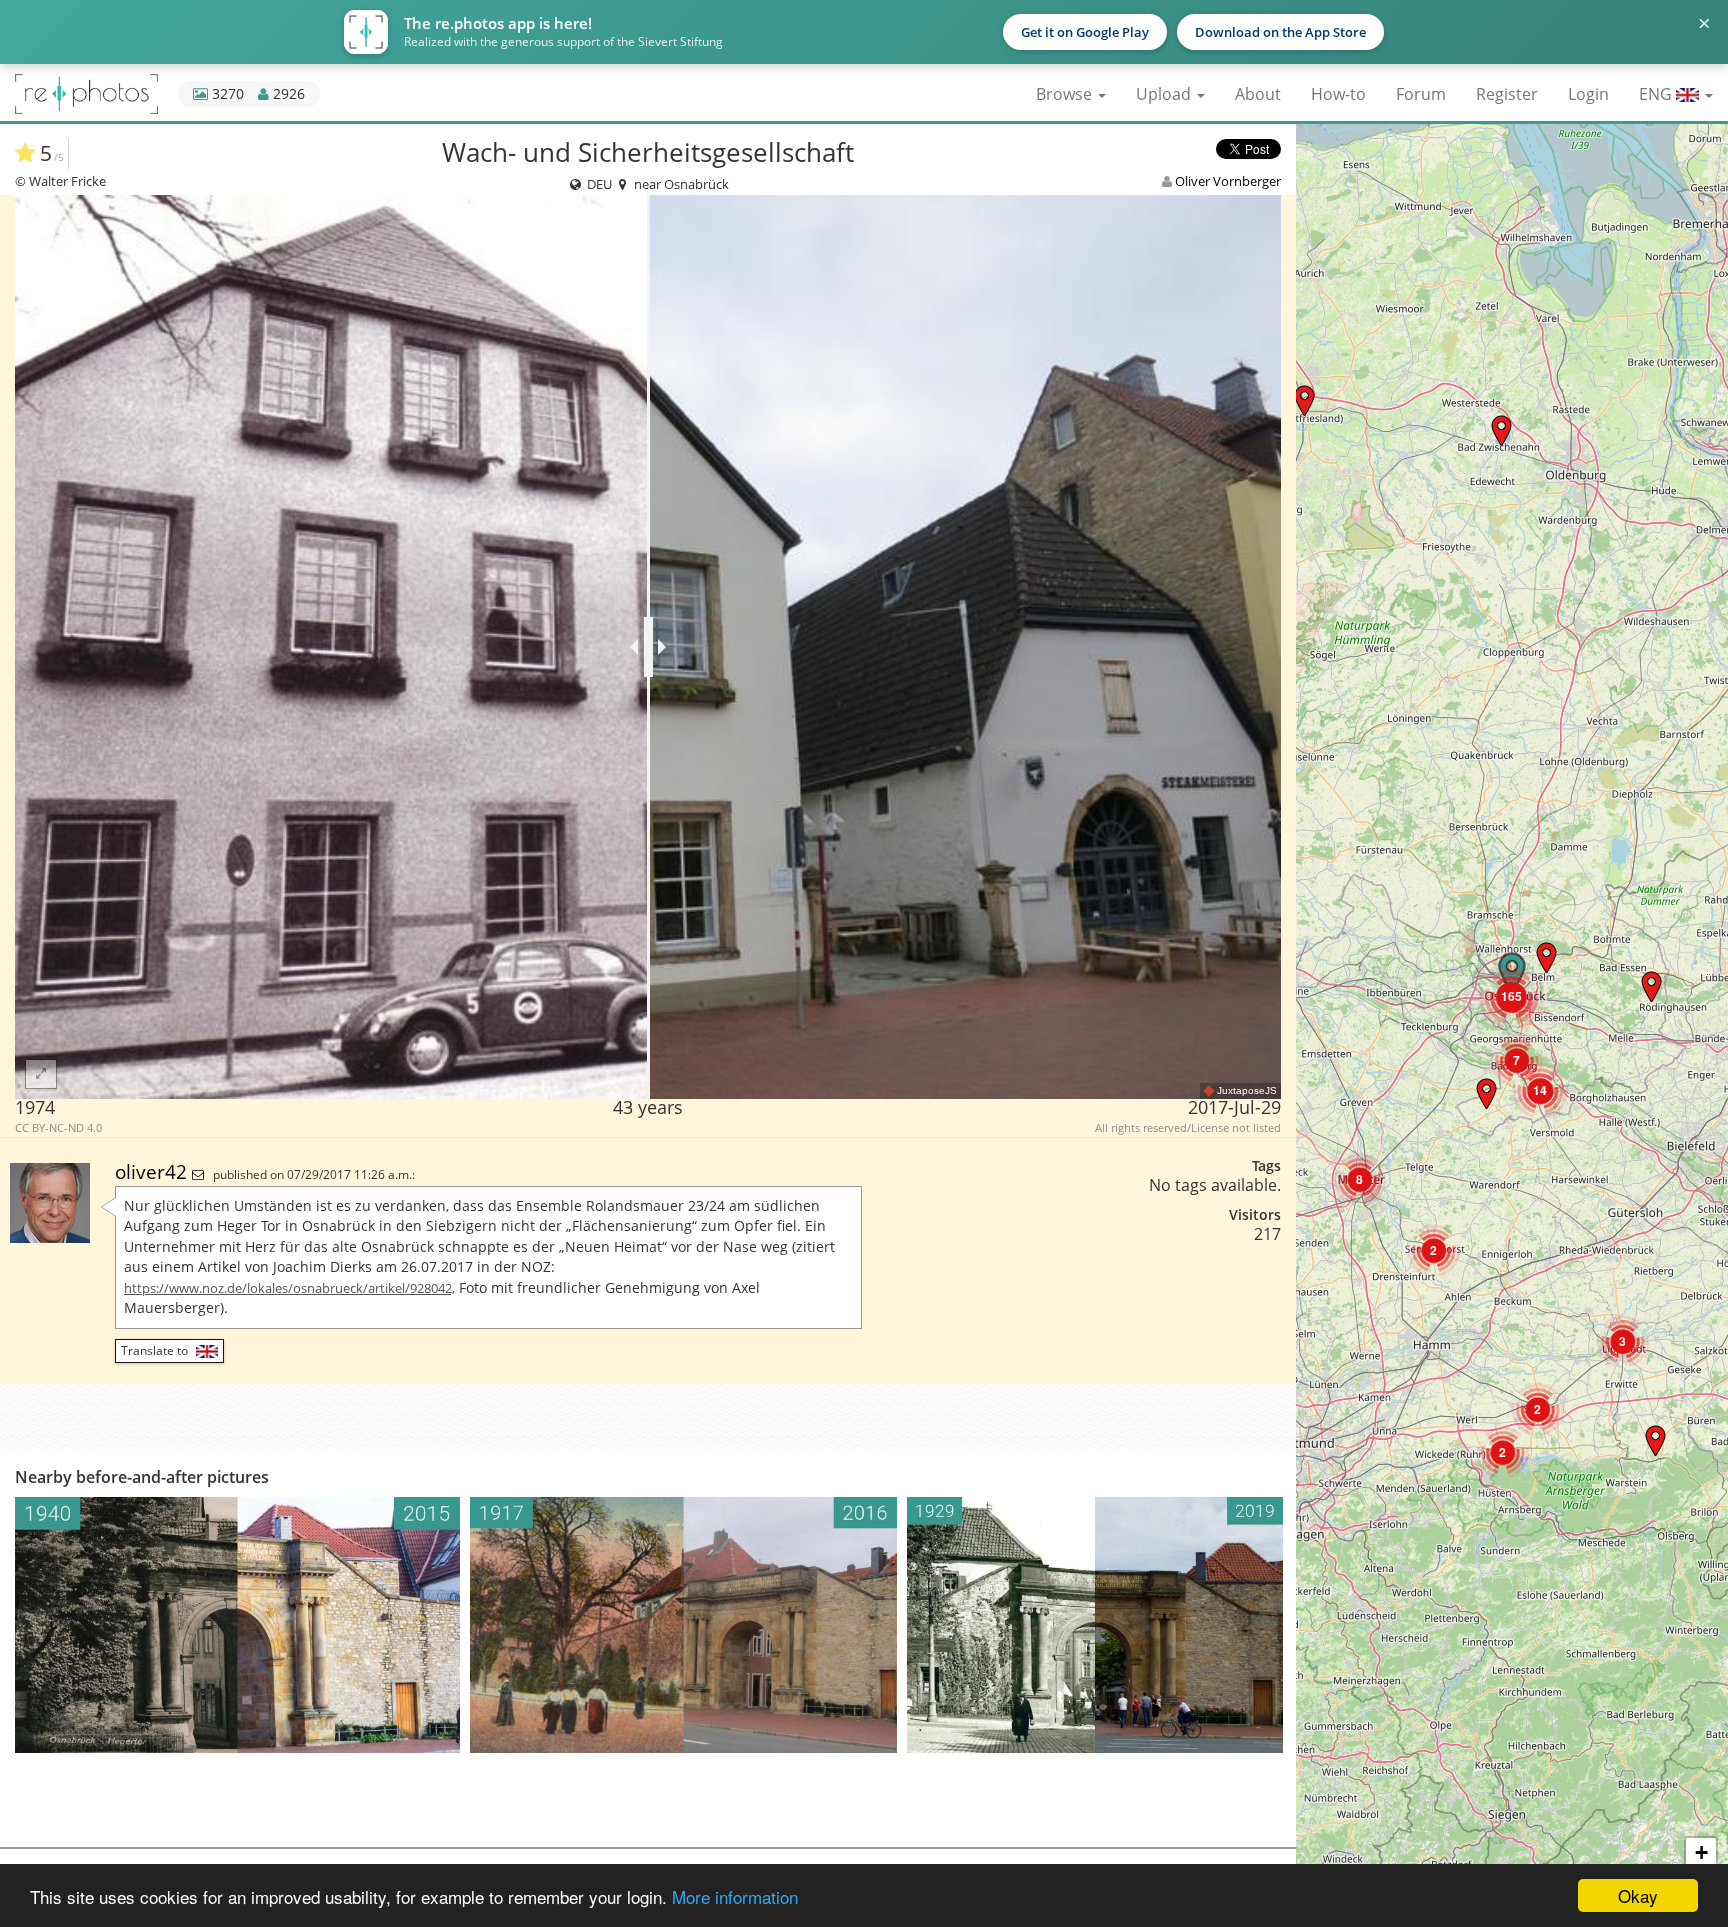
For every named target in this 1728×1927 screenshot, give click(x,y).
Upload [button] (1165, 94)
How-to (1338, 94)
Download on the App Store (1280, 32)
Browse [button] (1066, 94)
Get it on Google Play (1085, 32)
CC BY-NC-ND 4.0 (58, 1128)
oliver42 (153, 1171)
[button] (1501, 430)
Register (1507, 94)
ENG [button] (1657, 94)
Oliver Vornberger (1228, 181)
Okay (1638, 1895)
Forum (1421, 94)
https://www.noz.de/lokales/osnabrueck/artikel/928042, (289, 1288)
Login (1588, 94)
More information (735, 1896)
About (1258, 94)
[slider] (648, 647)
